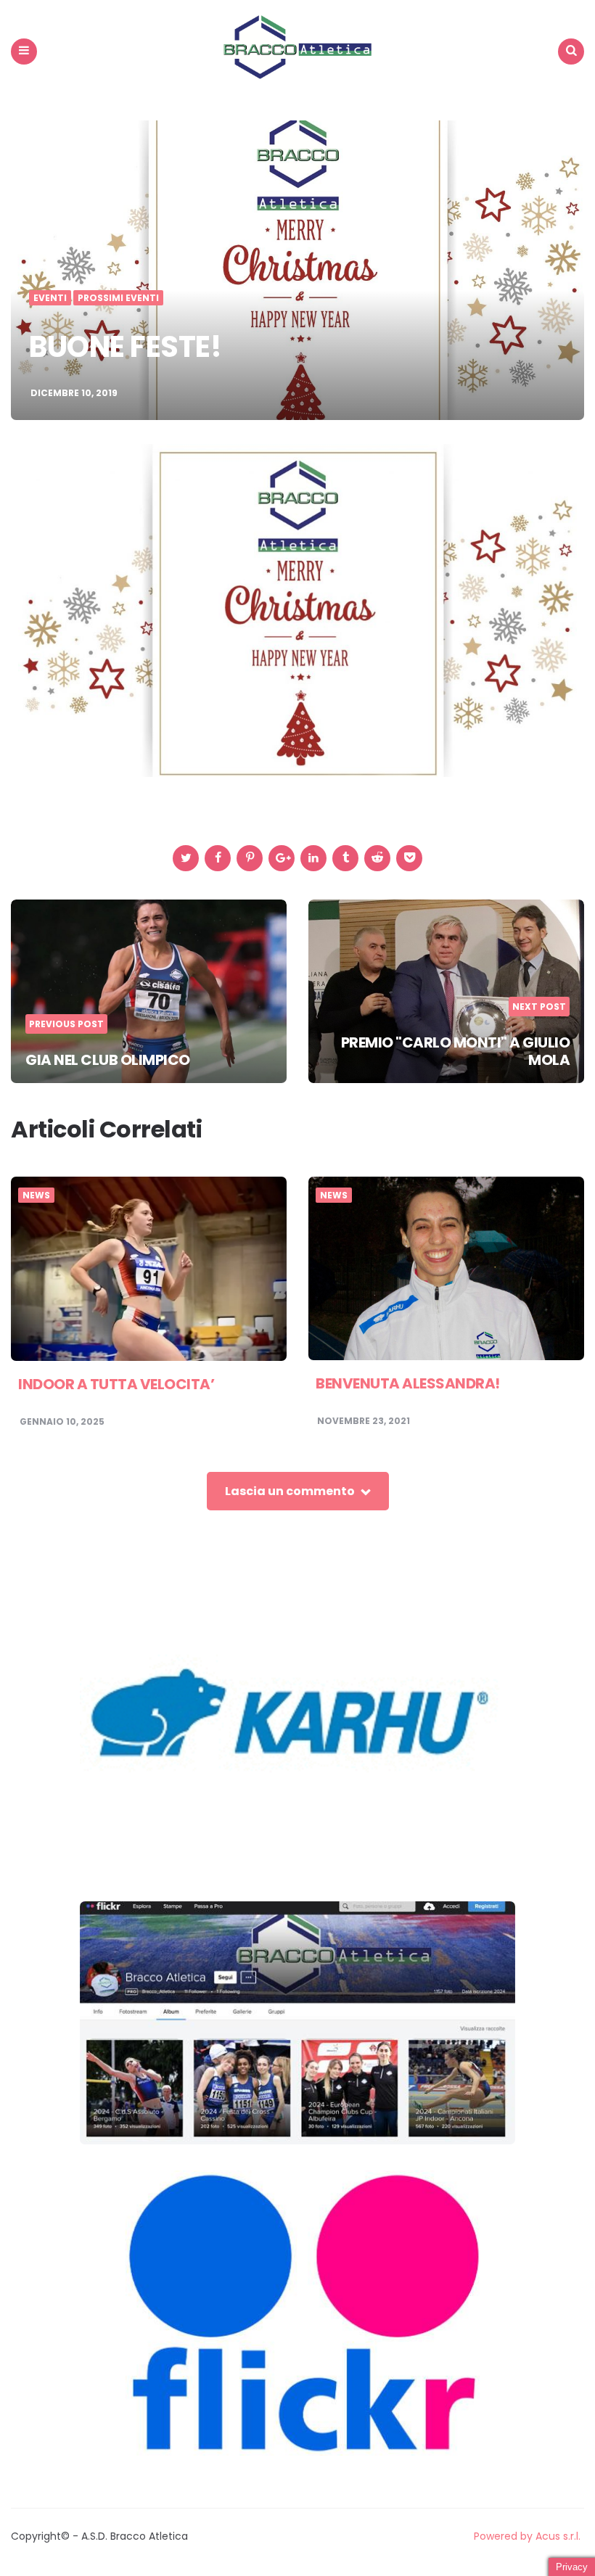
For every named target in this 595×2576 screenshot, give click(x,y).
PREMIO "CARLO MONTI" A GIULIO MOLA (456, 1051)
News (36, 1196)
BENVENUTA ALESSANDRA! (408, 1383)
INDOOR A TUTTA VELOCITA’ (116, 1384)
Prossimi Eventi (118, 298)
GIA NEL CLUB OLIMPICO (108, 1060)
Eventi (50, 298)
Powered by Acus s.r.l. (527, 2536)
